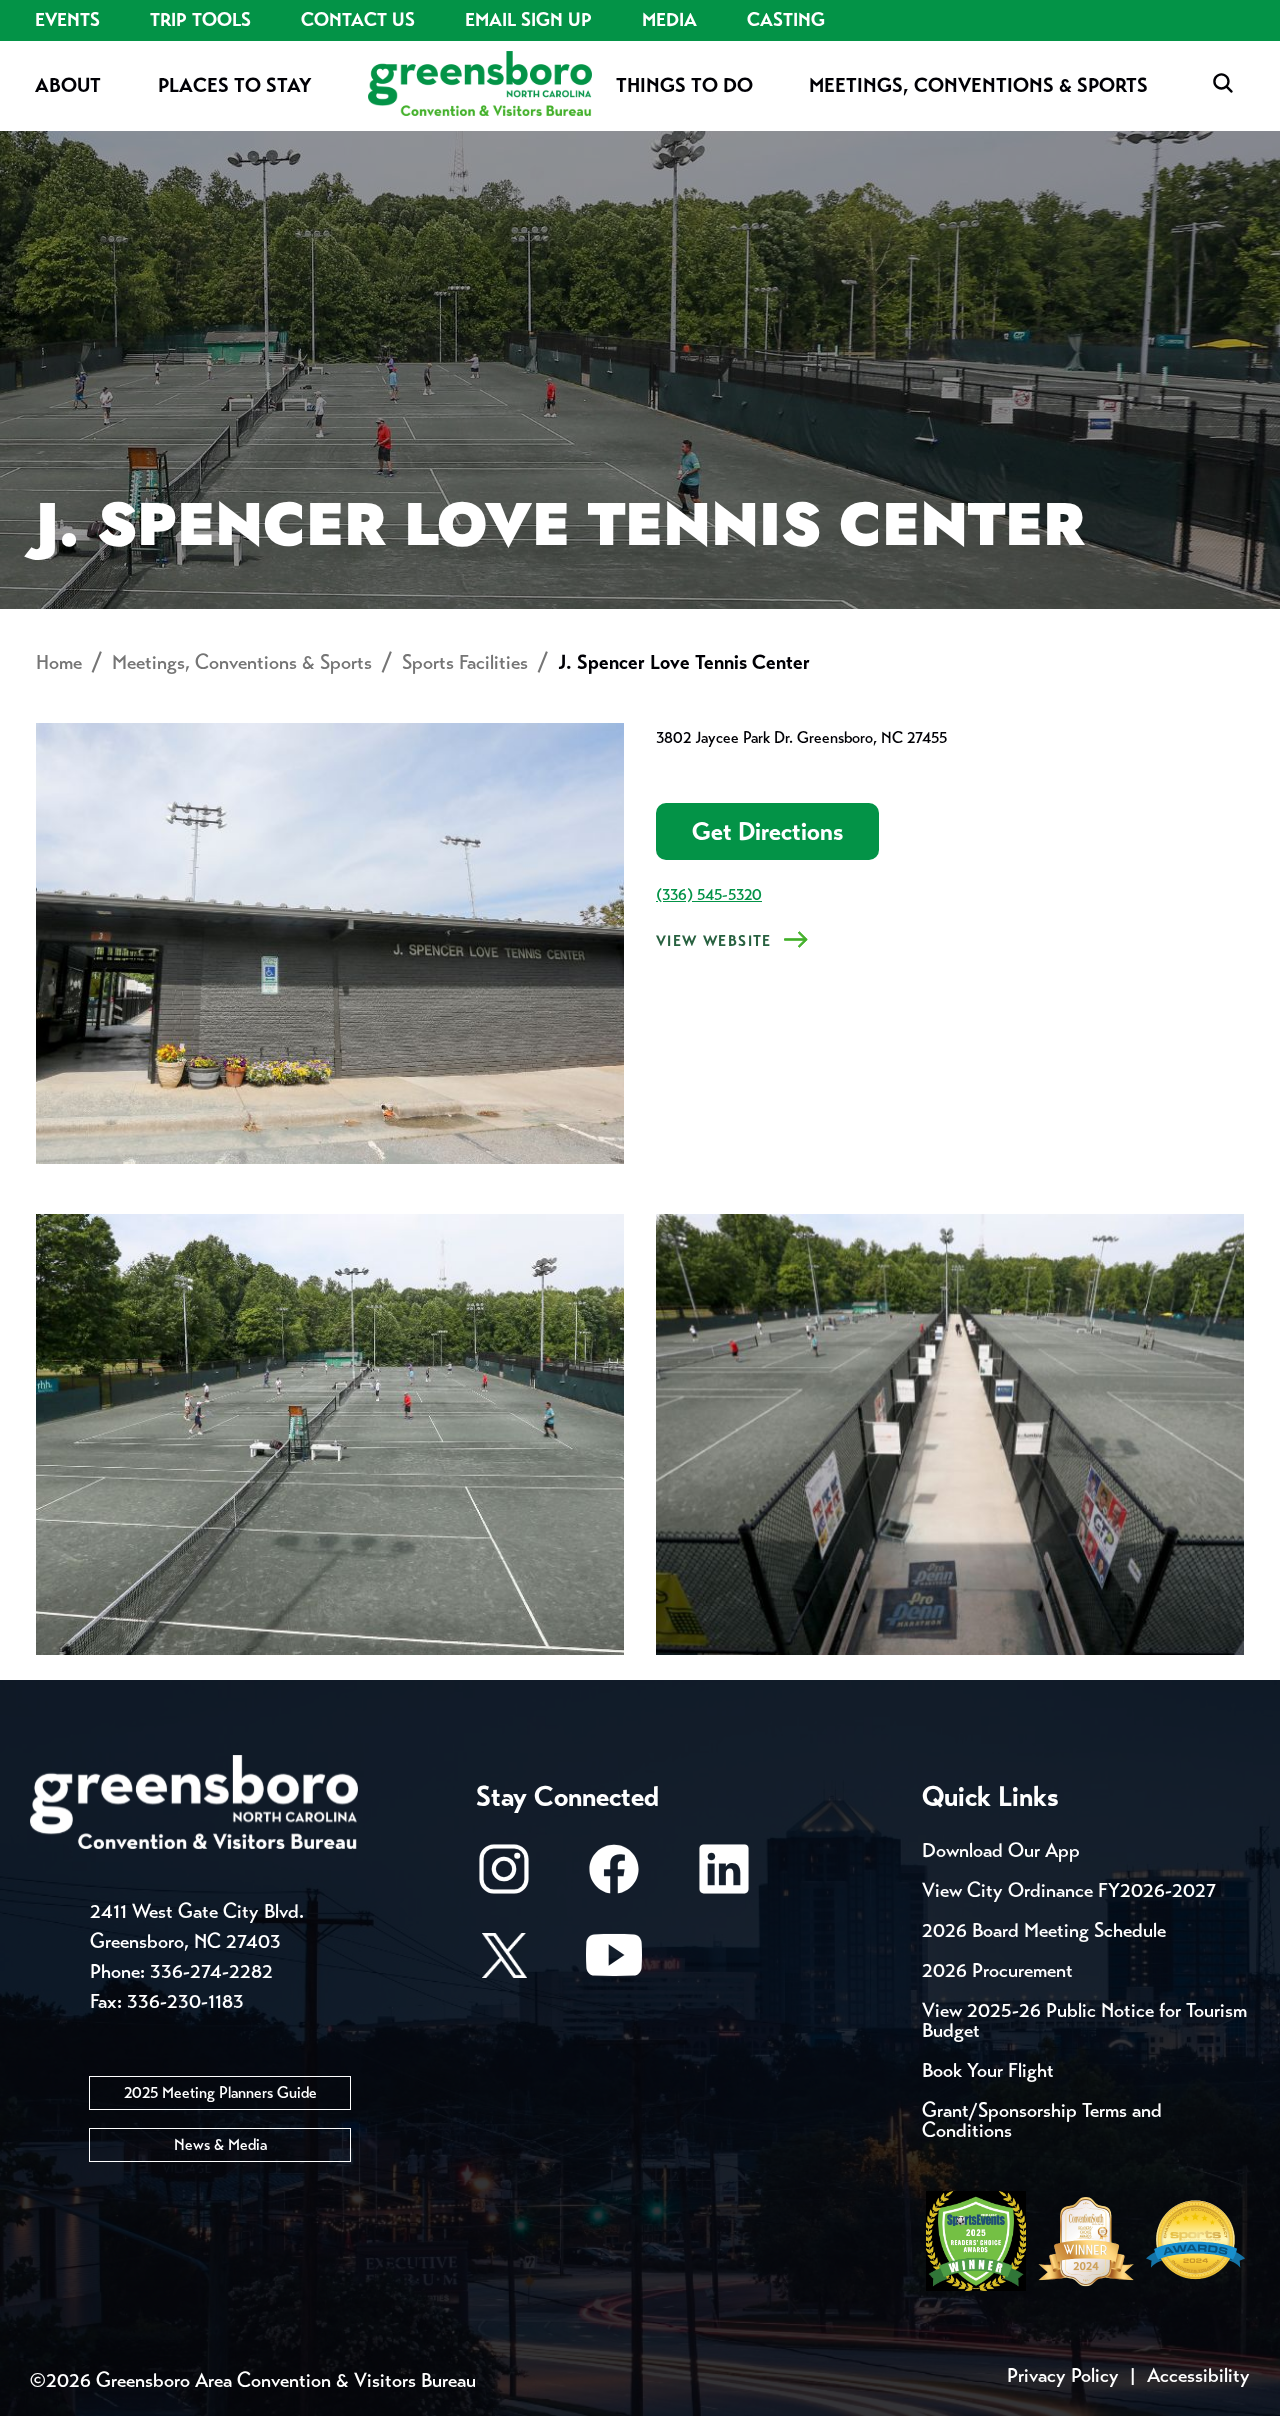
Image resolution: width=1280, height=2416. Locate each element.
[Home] (480, 85)
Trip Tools (200, 20)
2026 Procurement (997, 1970)
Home (59, 662)
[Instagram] (504, 1878)
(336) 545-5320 (709, 894)
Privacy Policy (1063, 2375)
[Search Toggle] (1223, 84)
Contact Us (358, 20)
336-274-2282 (211, 1971)
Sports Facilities (465, 662)
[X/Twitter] (504, 1964)
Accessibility (1198, 2375)
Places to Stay (235, 85)
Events (67, 20)
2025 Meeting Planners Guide (220, 2092)
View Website (714, 941)
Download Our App (1001, 1850)
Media (669, 20)
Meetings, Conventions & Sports (978, 85)
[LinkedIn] (724, 1878)
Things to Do (684, 85)
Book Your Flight (988, 2070)
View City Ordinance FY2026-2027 (1069, 1890)
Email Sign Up (528, 20)
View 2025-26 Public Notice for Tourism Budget (1084, 2020)
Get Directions (767, 831)
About (68, 85)
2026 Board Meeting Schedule (1044, 1930)
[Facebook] (614, 1878)
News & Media (220, 2144)
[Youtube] (614, 1964)
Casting (786, 20)
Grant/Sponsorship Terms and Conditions (1042, 2120)
